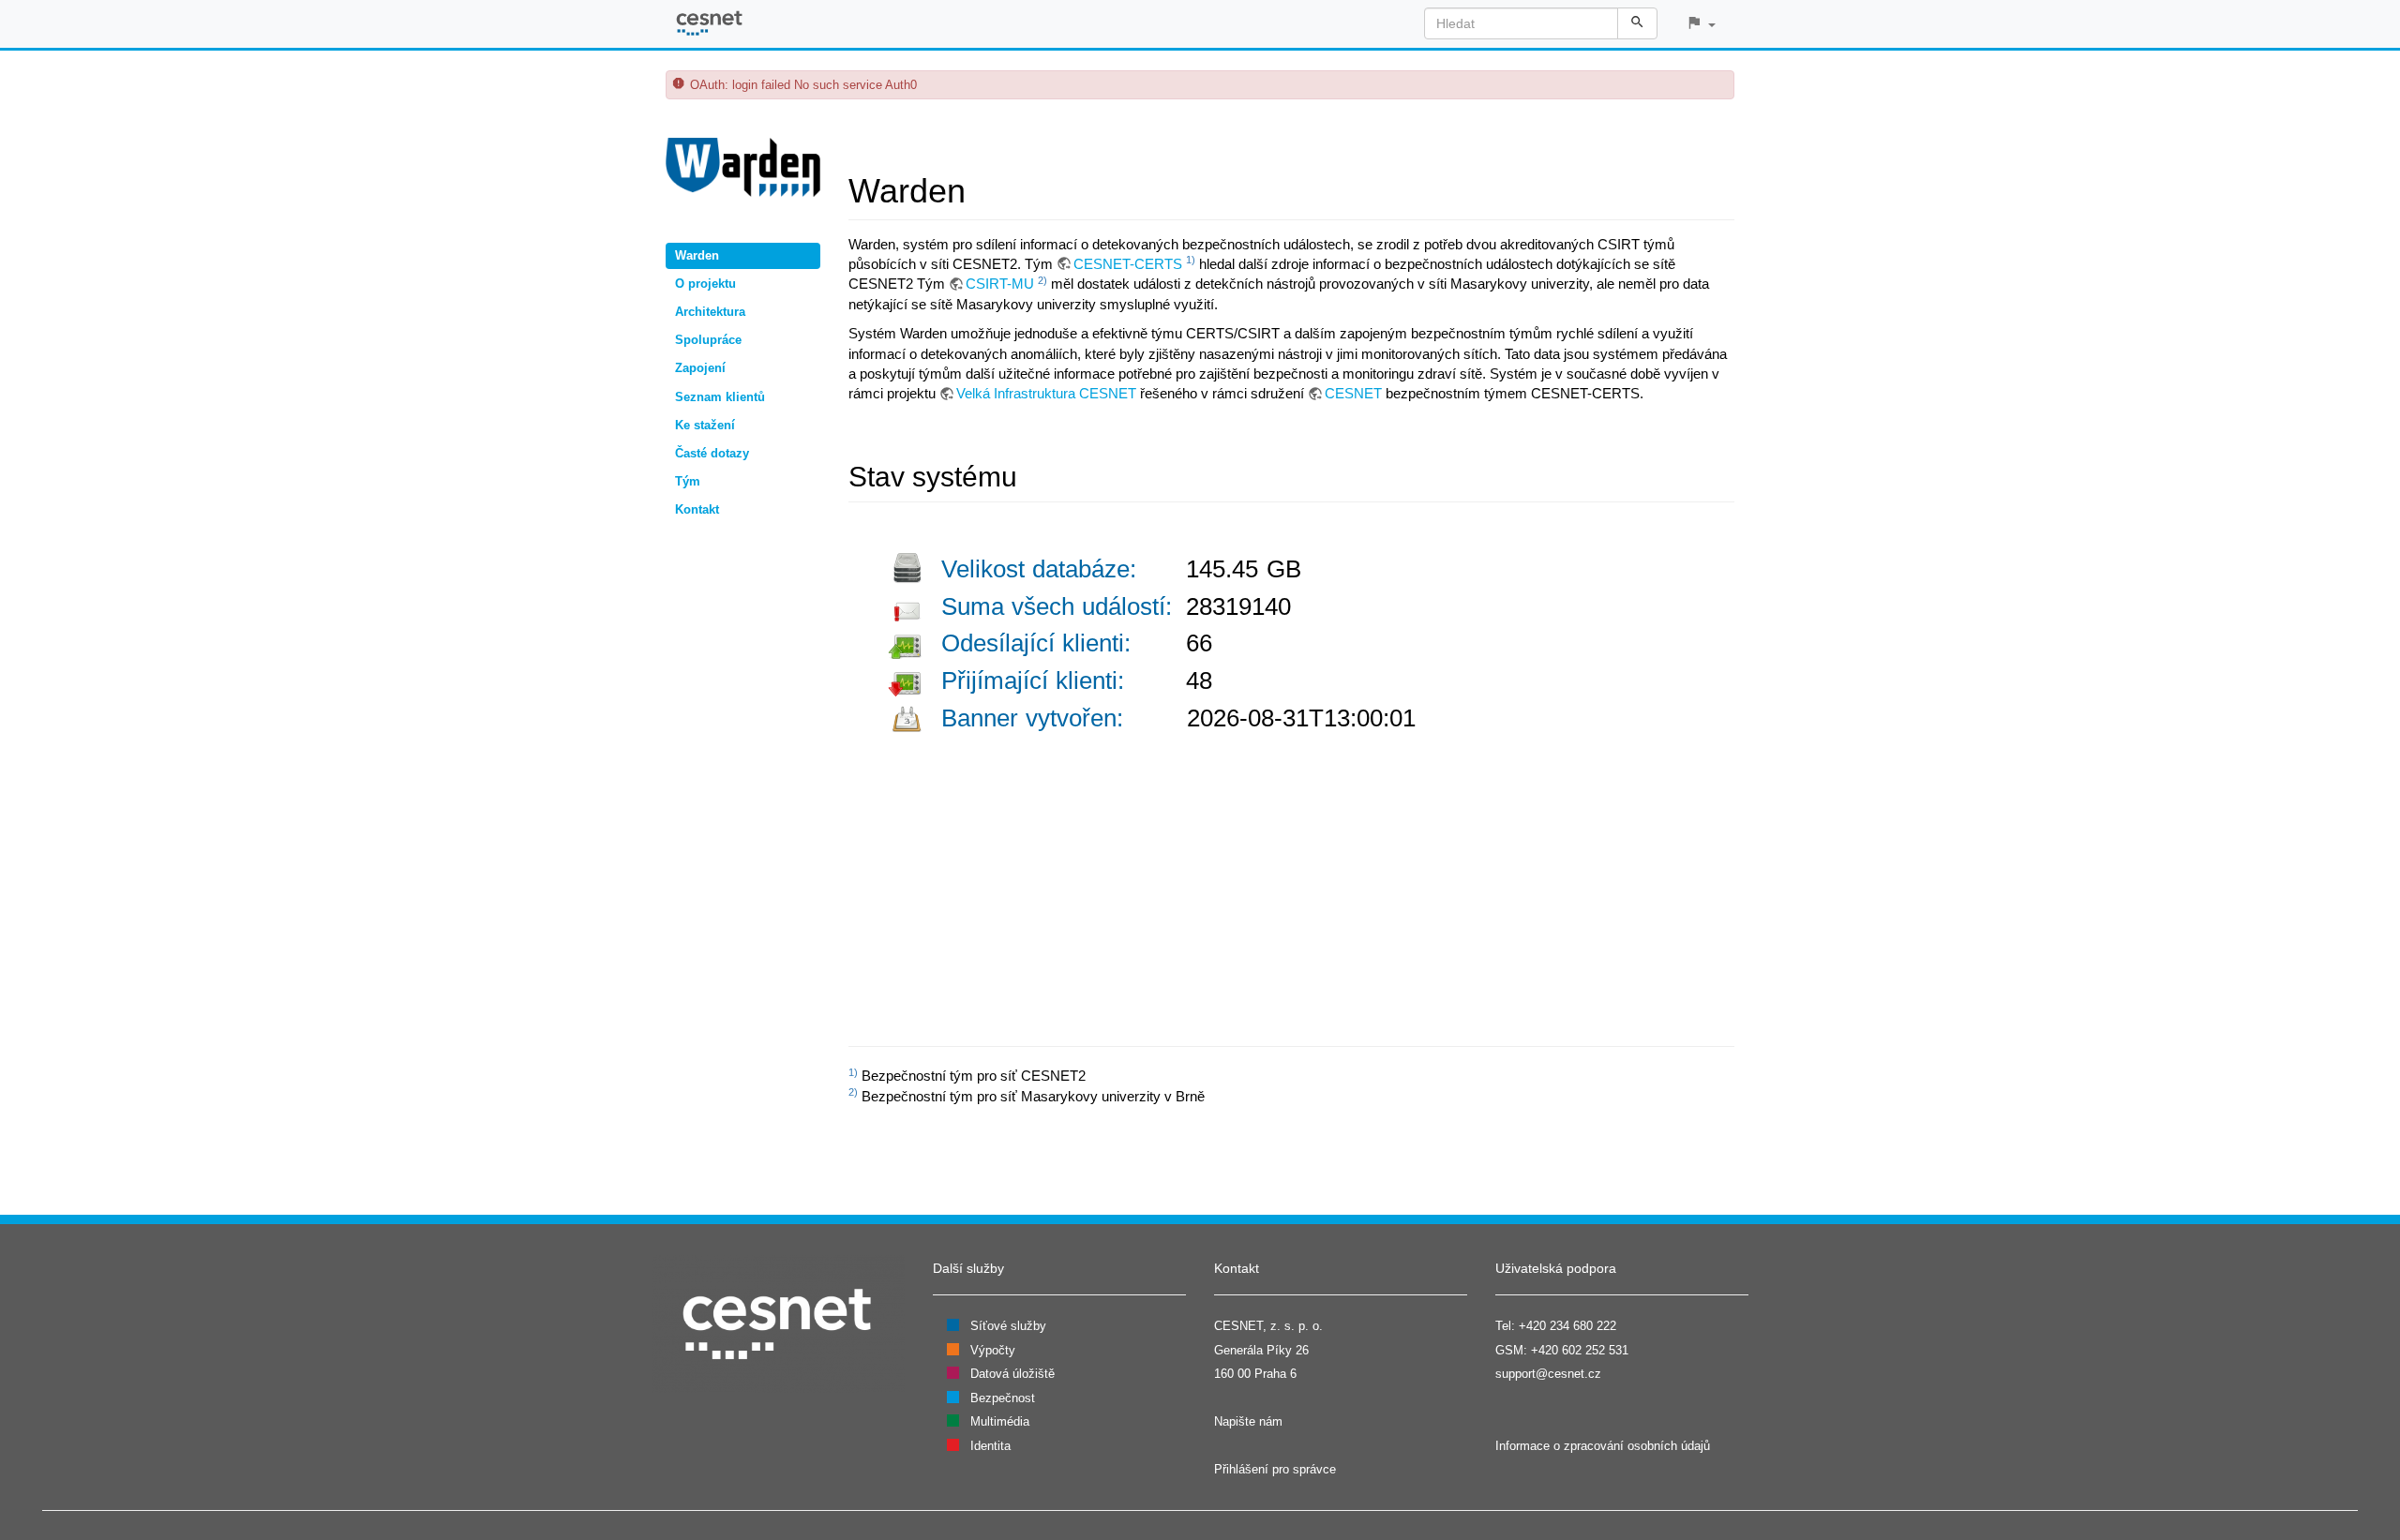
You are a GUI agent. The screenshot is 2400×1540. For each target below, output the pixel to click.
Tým (688, 481)
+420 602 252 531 (1580, 1350)
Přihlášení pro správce (1275, 1469)
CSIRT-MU (1000, 284)
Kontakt (697, 509)
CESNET (1353, 393)
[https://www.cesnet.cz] (778, 1323)
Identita (990, 1446)
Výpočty (993, 1350)
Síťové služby (1008, 1326)
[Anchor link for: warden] (983, 187)
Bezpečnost (1003, 1398)
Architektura (710, 312)
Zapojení (700, 368)
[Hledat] (1637, 23)
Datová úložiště (1012, 1374)
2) (1042, 280)
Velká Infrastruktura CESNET (1046, 393)
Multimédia (1000, 1421)
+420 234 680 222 (1567, 1326)
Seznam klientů (720, 397)
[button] (1701, 24)
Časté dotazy (712, 453)
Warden (697, 255)
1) (1191, 260)
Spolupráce (708, 340)
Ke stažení (705, 425)
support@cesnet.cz (1548, 1374)
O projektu (705, 284)
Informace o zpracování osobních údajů (1603, 1446)
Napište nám (1248, 1421)
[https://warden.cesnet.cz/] (743, 165)
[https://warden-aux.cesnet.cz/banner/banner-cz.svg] (1167, 771)
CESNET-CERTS (1128, 264)
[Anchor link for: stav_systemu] (1031, 474)
